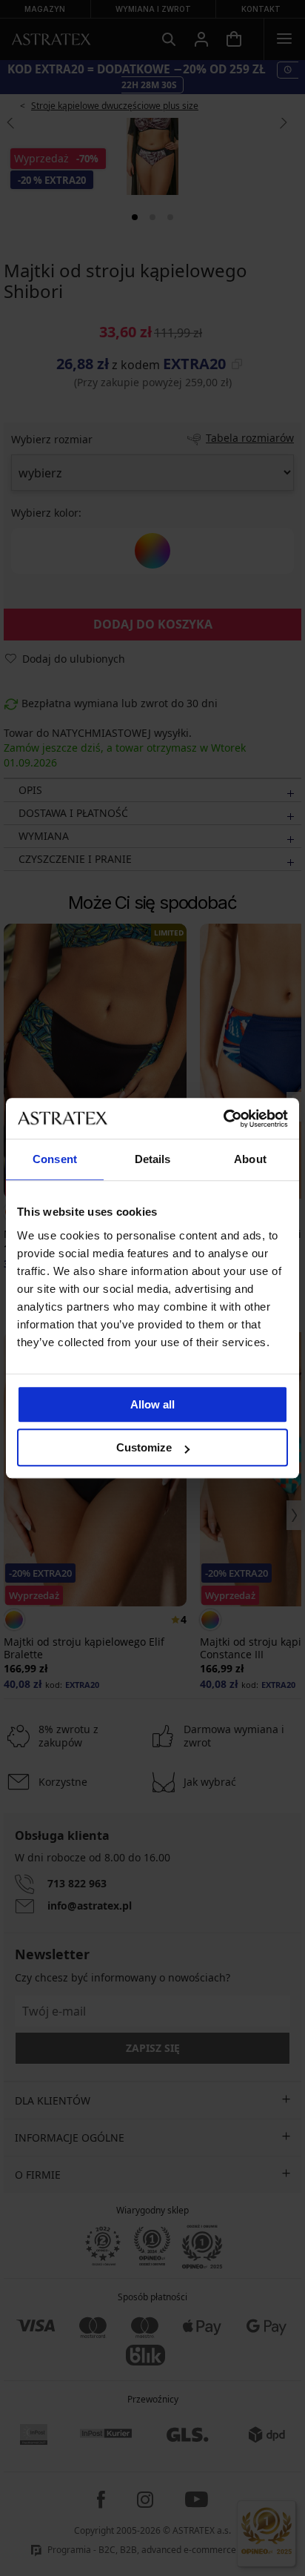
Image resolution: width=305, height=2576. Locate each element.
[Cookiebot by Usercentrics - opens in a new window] (223, 1119)
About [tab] (250, 1159)
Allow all (152, 1404)
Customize (144, 1447)
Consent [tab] (55, 1159)
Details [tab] (153, 1159)
